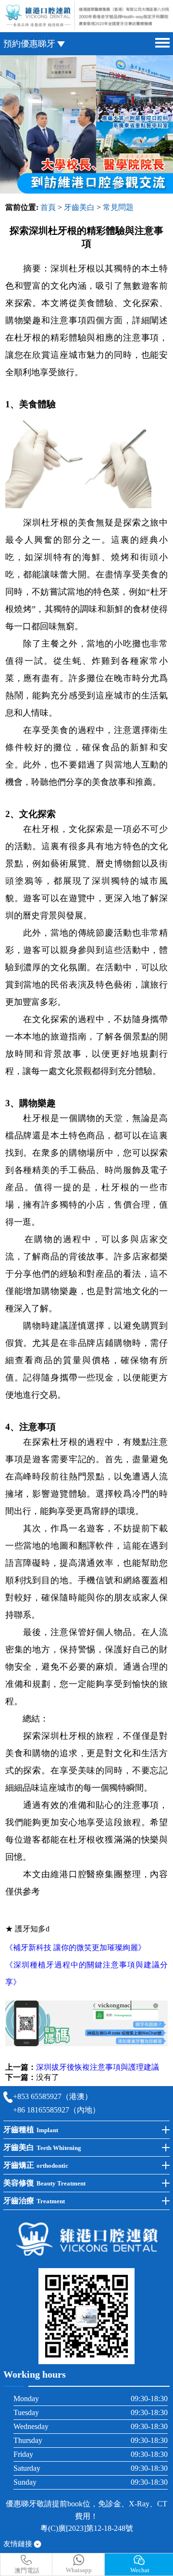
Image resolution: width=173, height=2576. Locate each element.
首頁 (48, 207)
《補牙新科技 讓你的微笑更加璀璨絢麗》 (75, 1947)
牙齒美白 (79, 207)
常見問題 (118, 207)
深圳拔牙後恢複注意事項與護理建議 (98, 2067)
